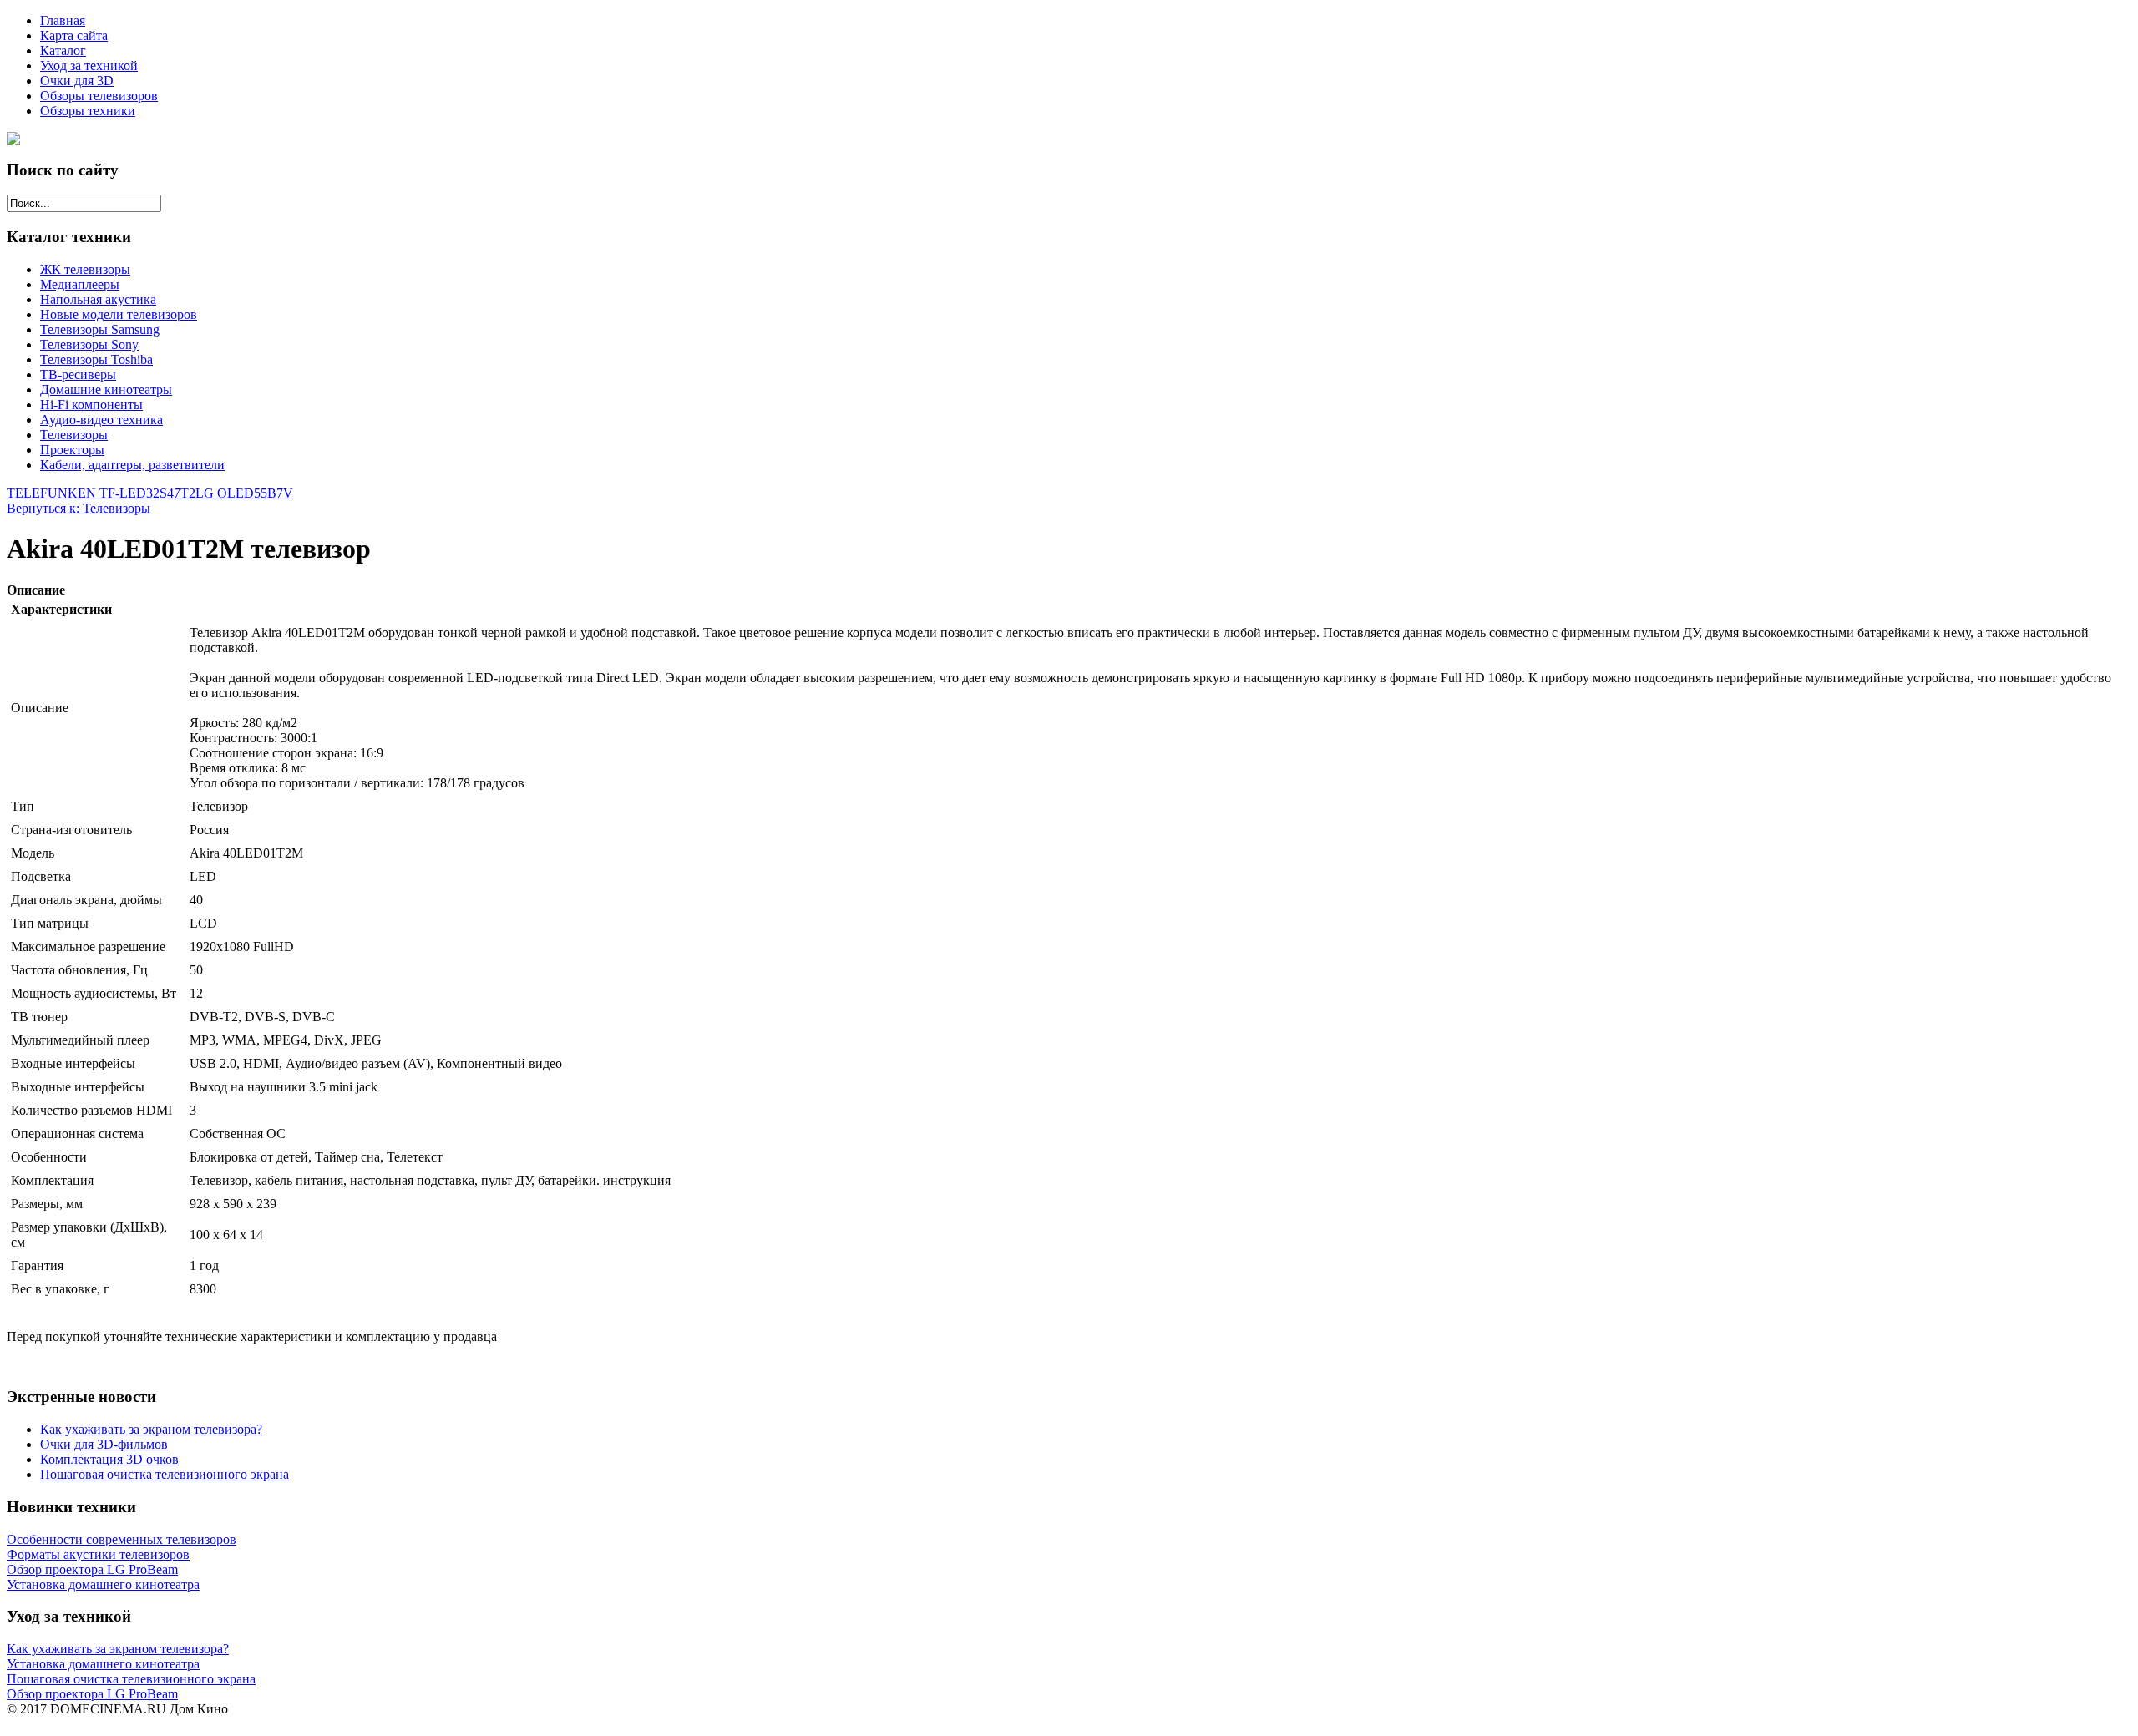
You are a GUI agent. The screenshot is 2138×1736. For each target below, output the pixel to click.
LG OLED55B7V (244, 493)
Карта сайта (74, 35)
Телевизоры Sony (89, 344)
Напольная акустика (98, 299)
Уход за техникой (89, 66)
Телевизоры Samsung (100, 329)
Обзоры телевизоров (99, 96)
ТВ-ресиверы (78, 375)
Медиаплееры (80, 284)
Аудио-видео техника (101, 420)
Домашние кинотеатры (106, 390)
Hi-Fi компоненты (91, 405)
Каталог (63, 51)
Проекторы (72, 450)
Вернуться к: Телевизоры (79, 508)
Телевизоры (74, 435)
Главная (63, 20)
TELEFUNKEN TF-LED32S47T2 (101, 493)
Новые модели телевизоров (119, 314)
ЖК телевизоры (85, 269)
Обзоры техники (88, 111)
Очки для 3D (77, 81)
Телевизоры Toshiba (96, 359)
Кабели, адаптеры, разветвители (132, 465)
